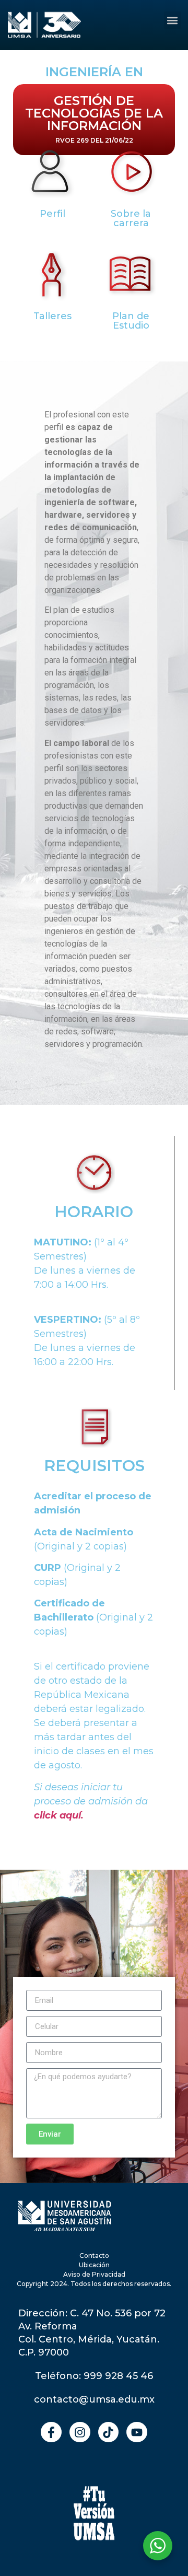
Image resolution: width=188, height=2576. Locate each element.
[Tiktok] (109, 2432)
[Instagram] (80, 2432)
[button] (173, 20)
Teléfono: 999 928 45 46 (94, 2376)
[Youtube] (137, 2432)
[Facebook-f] (51, 2432)
